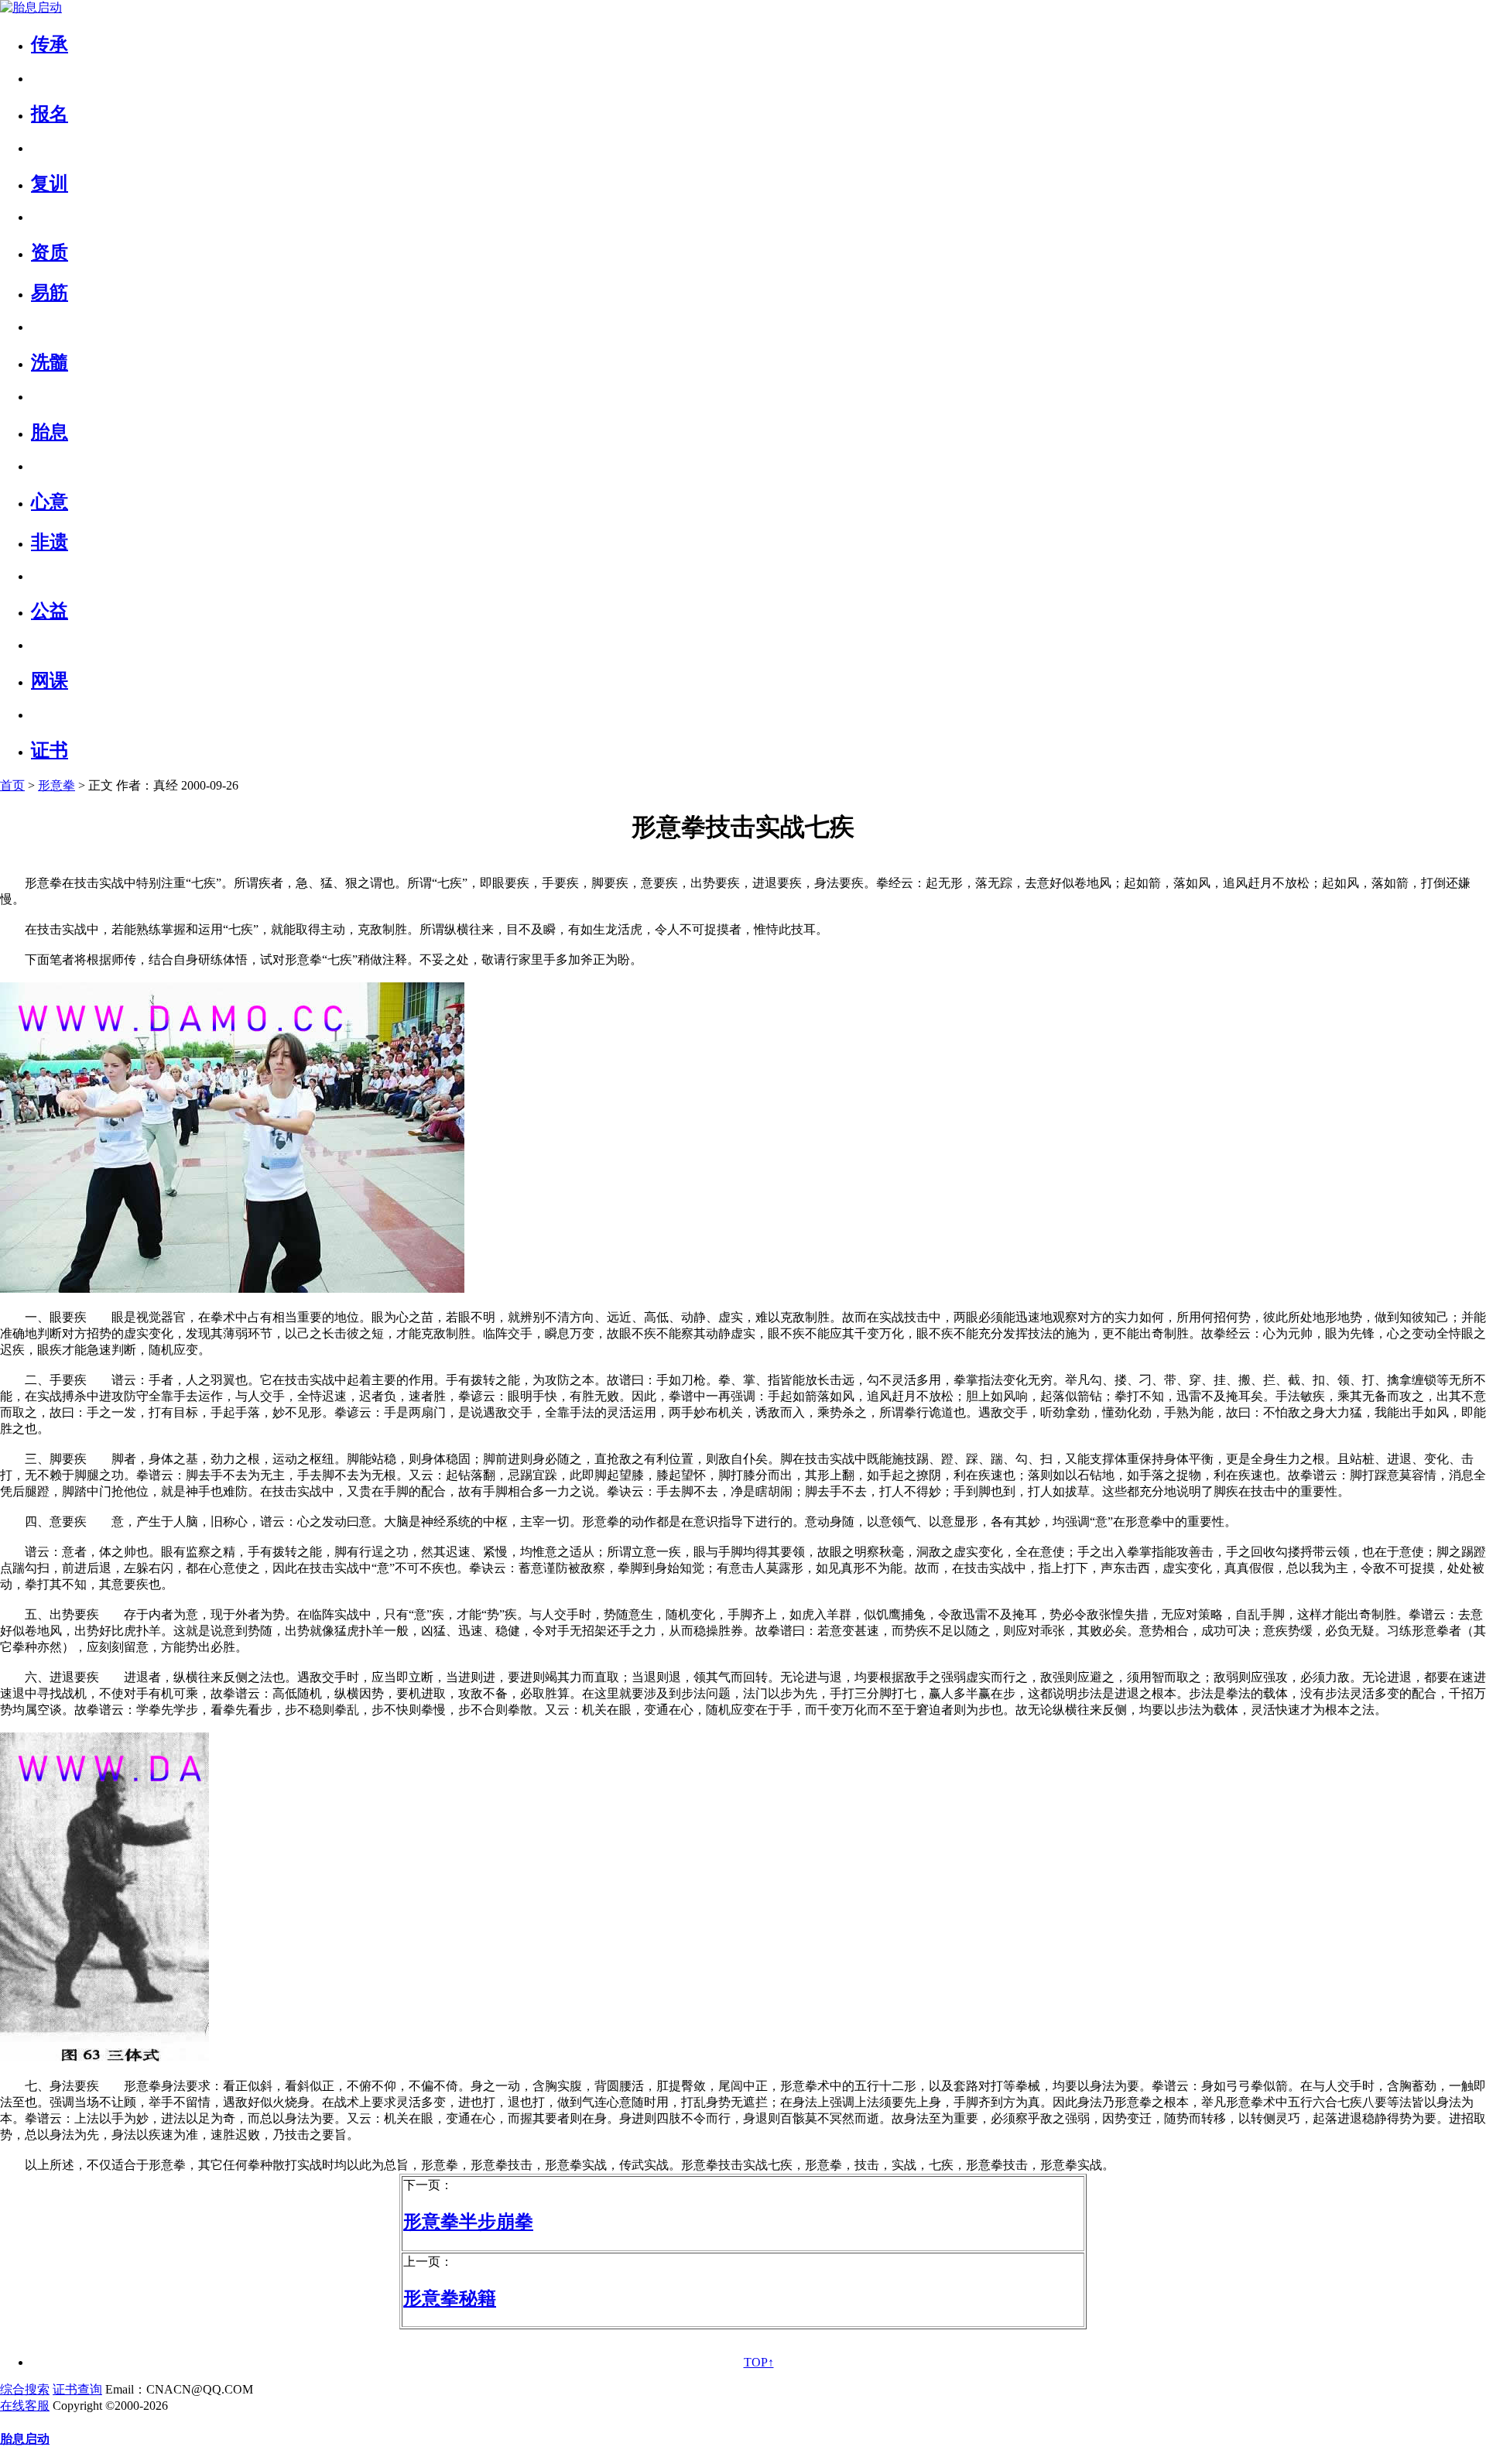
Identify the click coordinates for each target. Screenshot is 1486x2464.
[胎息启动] (31, 7)
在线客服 (25, 2406)
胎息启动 (25, 2439)
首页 (12, 785)
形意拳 (56, 785)
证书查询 (77, 2389)
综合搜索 (25, 2389)
